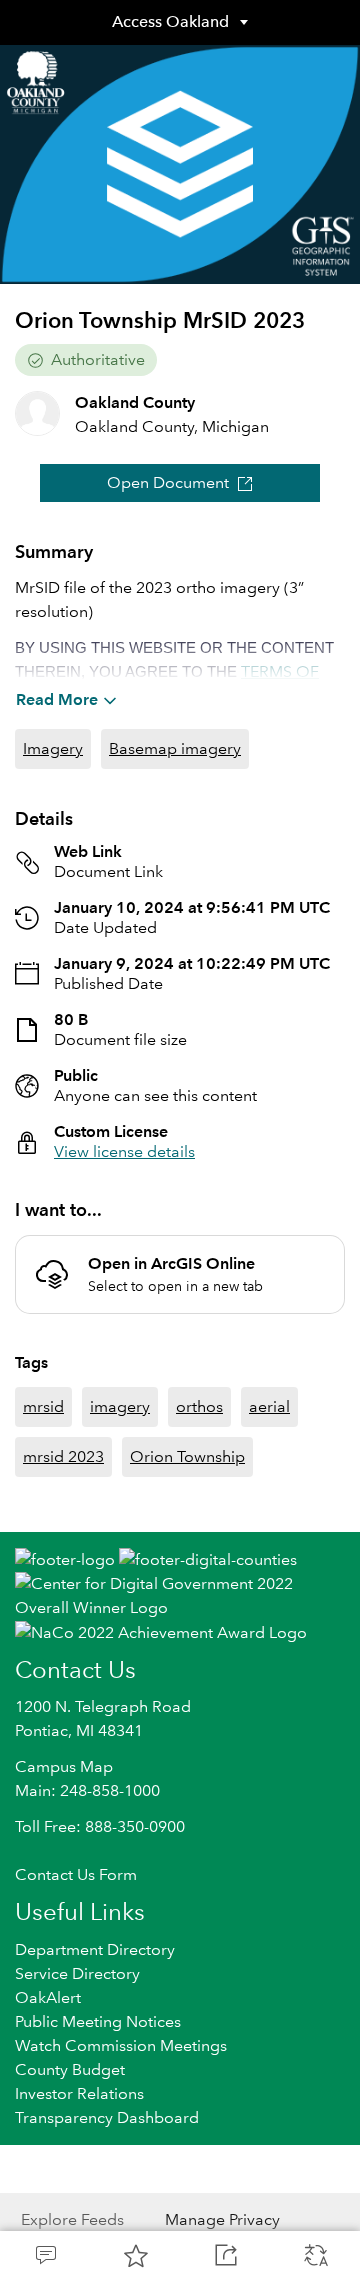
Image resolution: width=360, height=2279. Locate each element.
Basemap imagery (175, 748)
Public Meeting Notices (98, 2021)
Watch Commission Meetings (121, 2045)
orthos (199, 1406)
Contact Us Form (76, 1874)
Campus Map (64, 1766)
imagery (120, 1406)
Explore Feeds (72, 2219)
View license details (124, 1151)
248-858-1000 (110, 1790)
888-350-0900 (135, 1826)
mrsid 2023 (63, 1456)
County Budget (70, 2069)
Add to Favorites (135, 2255)
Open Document (168, 482)
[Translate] (315, 2255)
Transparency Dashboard (107, 2117)
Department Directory (95, 1949)
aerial (269, 1406)
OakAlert (48, 1997)
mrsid (43, 1406)
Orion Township (187, 1456)
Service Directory (77, 1973)
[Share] (225, 2255)
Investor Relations (79, 2093)
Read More (57, 699)
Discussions (45, 2255)
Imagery (53, 748)
